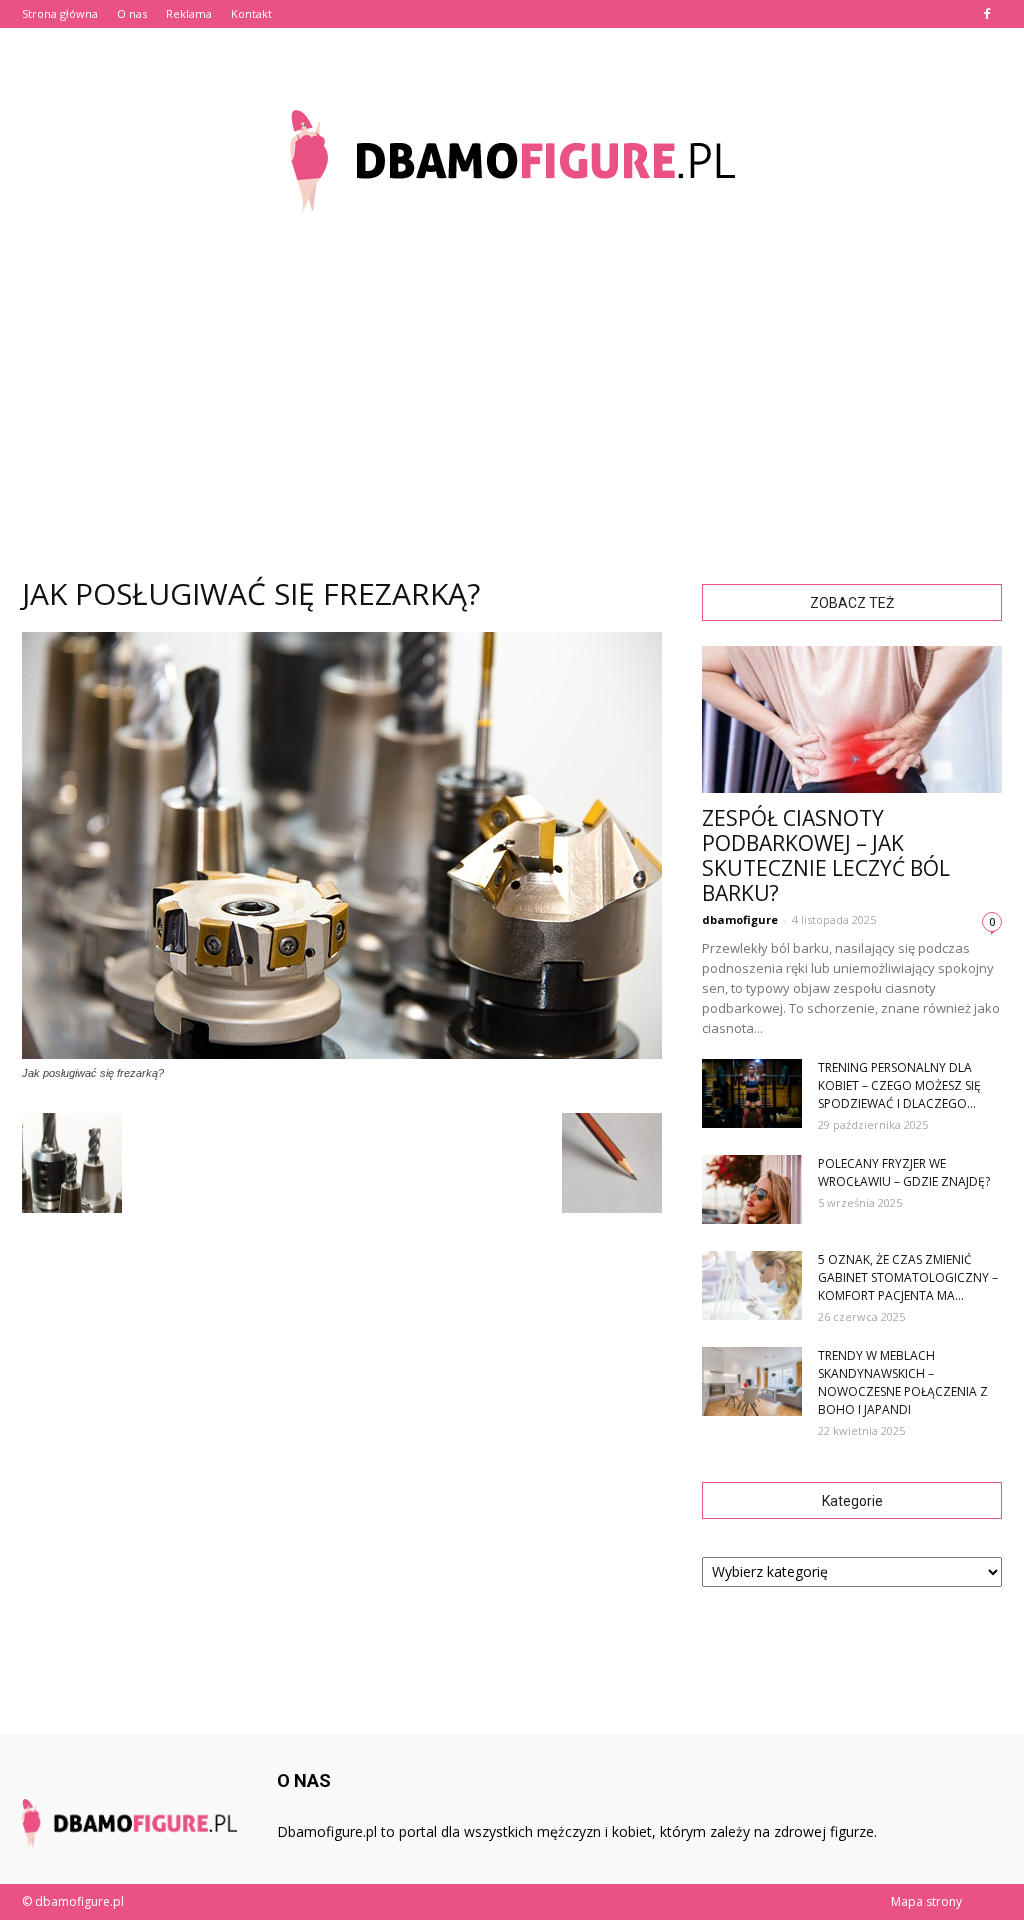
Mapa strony (926, 1901)
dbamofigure (740, 919)
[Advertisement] (512, 390)
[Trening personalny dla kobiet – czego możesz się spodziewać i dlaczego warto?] (752, 1093)
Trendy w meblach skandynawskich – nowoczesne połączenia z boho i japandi (903, 1382)
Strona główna (60, 13)
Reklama (189, 13)
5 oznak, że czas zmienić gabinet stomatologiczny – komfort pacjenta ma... (908, 1277)
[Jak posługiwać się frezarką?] (342, 1054)
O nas (132, 13)
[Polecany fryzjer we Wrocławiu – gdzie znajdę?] (752, 1189)
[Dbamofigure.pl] (512, 161)
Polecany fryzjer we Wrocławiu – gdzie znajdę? (904, 1172)
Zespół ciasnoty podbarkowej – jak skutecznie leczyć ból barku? (826, 855)
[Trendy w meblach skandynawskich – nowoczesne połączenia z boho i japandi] (752, 1381)
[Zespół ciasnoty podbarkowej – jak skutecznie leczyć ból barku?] (852, 719)
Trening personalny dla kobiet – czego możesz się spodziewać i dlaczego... (899, 1085)
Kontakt (251, 13)
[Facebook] (987, 14)
